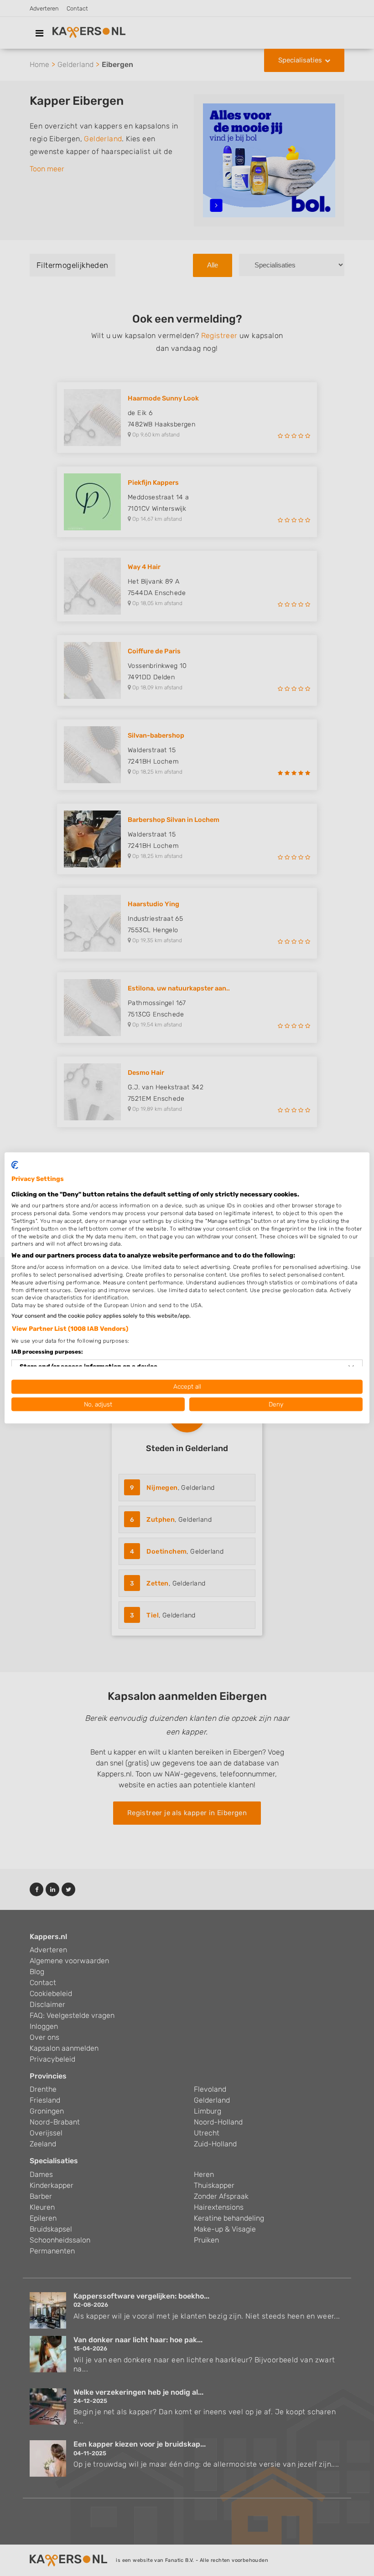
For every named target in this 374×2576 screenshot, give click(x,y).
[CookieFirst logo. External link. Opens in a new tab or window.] (15, 1165)
